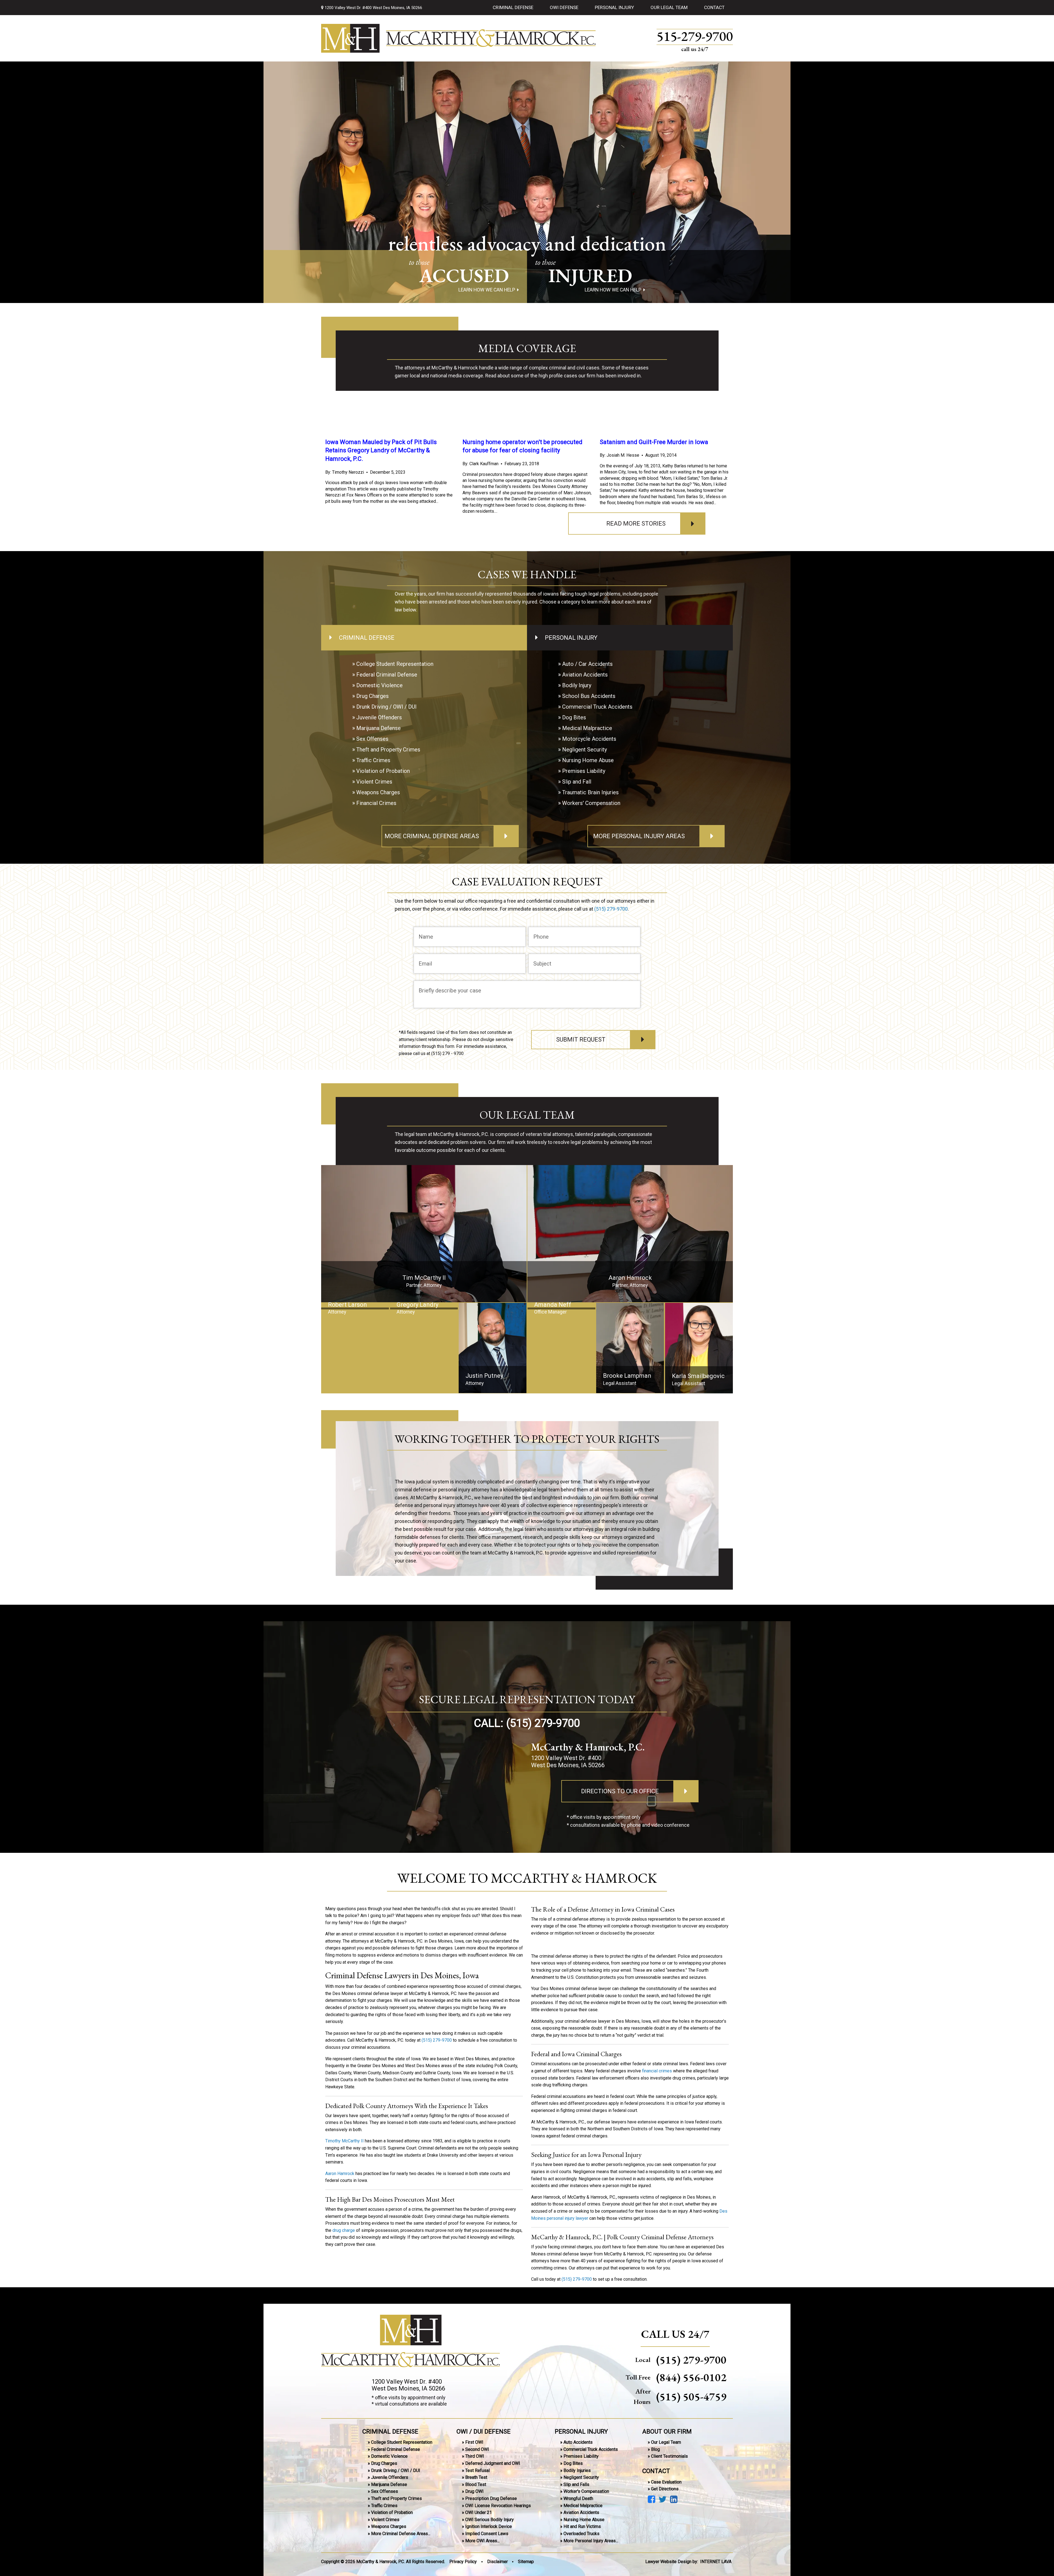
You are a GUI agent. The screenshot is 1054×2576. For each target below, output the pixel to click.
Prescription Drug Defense (491, 2498)
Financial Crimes (376, 803)
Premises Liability (584, 771)
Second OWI (477, 2449)
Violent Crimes (374, 782)
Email (425, 963)
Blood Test (476, 2484)
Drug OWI (474, 2491)
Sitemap (526, 2562)
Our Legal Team (669, 7)
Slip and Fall (577, 782)
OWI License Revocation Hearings (498, 2505)
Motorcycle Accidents (589, 739)
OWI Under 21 (479, 2512)
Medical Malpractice (587, 728)
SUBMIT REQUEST (581, 1039)
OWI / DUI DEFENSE (483, 2431)
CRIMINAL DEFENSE (390, 2431)
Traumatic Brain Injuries (590, 792)
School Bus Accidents (589, 696)
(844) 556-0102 (691, 2377)
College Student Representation (395, 664)
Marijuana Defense (379, 728)
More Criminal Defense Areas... (401, 2534)
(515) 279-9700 (611, 909)
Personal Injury (614, 7)
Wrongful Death (578, 2498)
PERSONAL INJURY (581, 2431)
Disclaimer (497, 2562)
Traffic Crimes (373, 760)
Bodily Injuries (577, 2470)
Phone (541, 936)
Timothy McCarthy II (344, 2141)
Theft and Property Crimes (388, 750)
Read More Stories (636, 524)
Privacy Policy (463, 2562)
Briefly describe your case (450, 990)
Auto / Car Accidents (587, 664)
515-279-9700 (695, 37)
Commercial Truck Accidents (597, 707)
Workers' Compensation (591, 803)
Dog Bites (574, 717)
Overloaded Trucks (581, 2534)
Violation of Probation (383, 771)
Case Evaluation (666, 2482)
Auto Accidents (578, 2442)
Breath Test (476, 2477)
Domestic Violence (379, 685)
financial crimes (657, 2071)
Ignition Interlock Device (489, 2526)
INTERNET (716, 2562)
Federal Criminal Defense (387, 675)
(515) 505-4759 (691, 2397)
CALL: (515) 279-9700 (527, 1723)
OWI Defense (564, 7)
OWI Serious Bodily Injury (490, 2520)
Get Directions (665, 2489)
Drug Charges (372, 696)
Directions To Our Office (620, 1791)
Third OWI (475, 2456)
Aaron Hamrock (340, 2173)
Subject (542, 963)
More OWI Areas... (482, 2540)
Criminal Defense (513, 7)
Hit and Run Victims (582, 2526)
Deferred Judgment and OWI (493, 2463)
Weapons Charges (378, 792)
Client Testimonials (669, 2456)
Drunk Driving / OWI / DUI (386, 707)
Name (426, 936)
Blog (655, 2449)
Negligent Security (585, 750)
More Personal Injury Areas (639, 836)
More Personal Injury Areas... (591, 2540)
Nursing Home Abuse (588, 760)
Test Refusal (477, 2470)
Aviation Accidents (585, 675)
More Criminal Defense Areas (432, 836)
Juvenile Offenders (379, 717)
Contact (714, 7)
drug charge (344, 2230)
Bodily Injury (577, 685)
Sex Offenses (372, 739)
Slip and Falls (576, 2484)
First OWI (474, 2442)
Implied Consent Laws (487, 2534)
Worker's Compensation (586, 2491)
